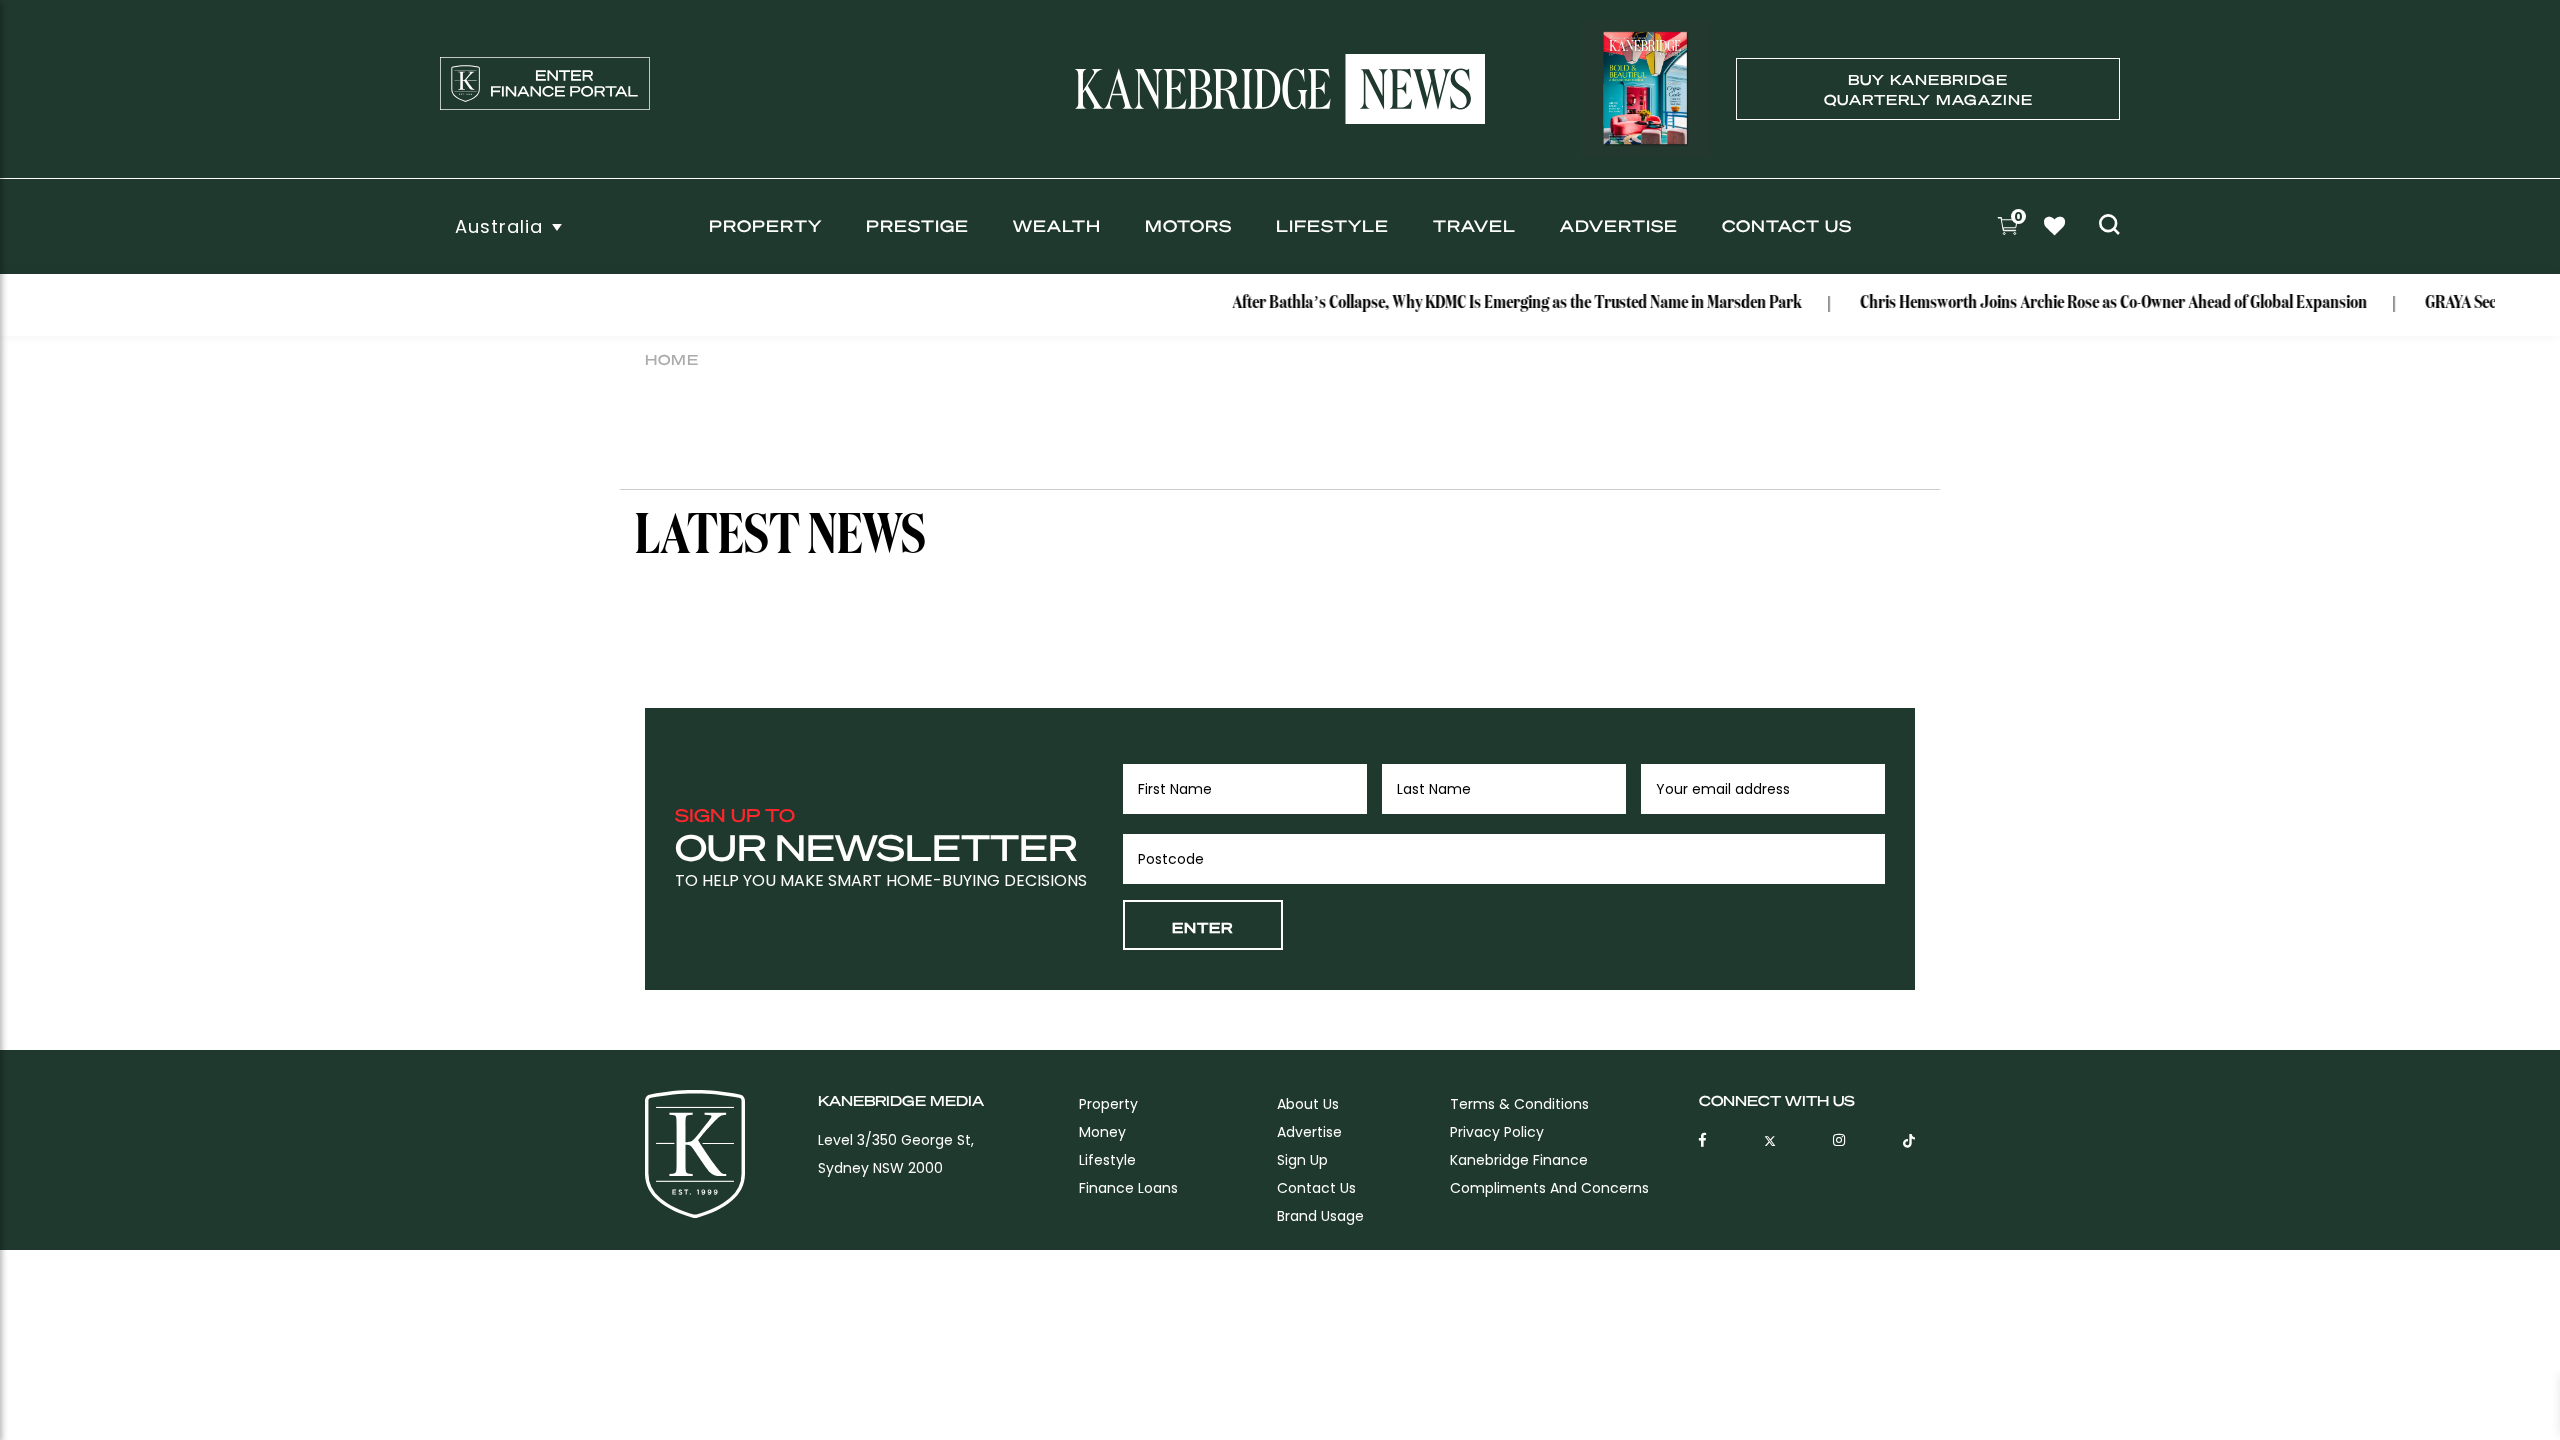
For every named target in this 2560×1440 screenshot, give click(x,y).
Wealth (1057, 225)
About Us (1308, 1104)
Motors (1188, 225)
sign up (1302, 1160)
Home (672, 359)
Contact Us (1787, 225)
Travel (1474, 225)
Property (765, 225)
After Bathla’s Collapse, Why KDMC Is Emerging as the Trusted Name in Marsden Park (1495, 303)
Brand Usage (1320, 1216)
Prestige (917, 225)
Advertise (1619, 225)
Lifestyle (1332, 225)
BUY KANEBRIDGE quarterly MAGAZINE (1928, 89)
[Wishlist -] (2057, 228)
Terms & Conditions (1519, 1104)
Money (1102, 1132)
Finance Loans (1128, 1188)
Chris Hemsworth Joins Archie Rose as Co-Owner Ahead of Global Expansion (2091, 303)
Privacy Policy (1497, 1132)
